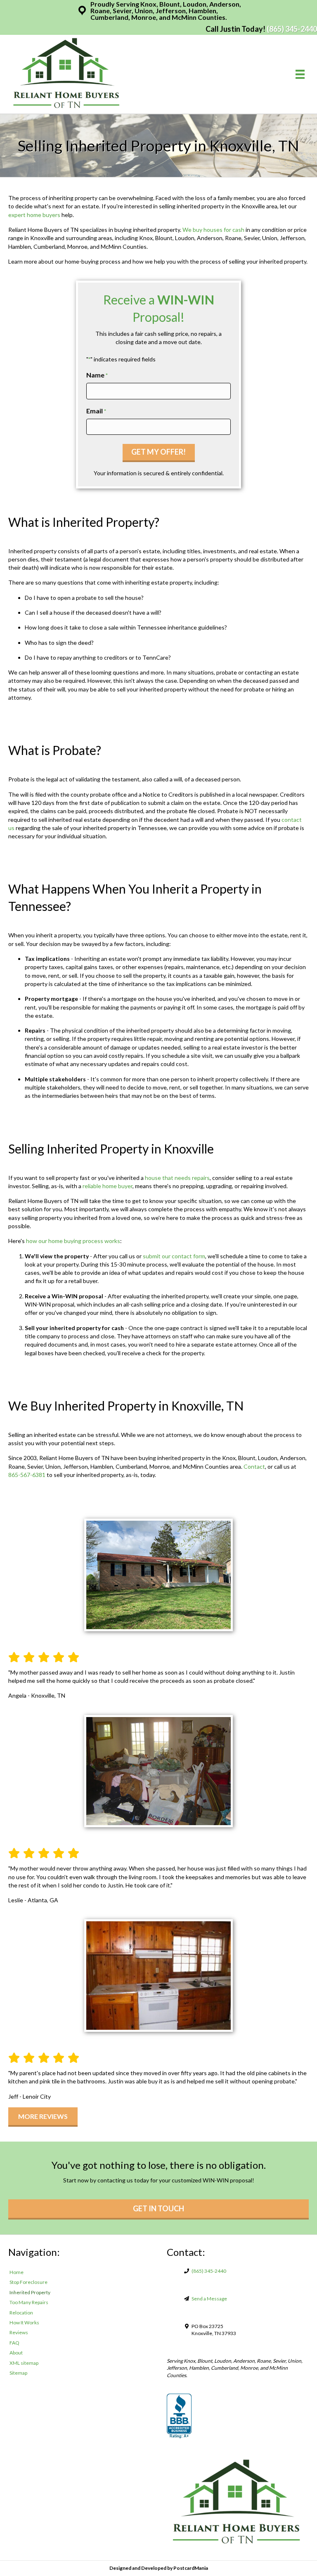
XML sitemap (24, 2363)
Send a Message (209, 2299)
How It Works (24, 2322)
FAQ (14, 2343)
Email (96, 411)
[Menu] (300, 74)
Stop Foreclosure (28, 2282)
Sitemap (18, 2373)
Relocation (21, 2313)
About (16, 2353)
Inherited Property (30, 2292)
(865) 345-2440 (292, 29)
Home (17, 2272)
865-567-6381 (27, 1475)
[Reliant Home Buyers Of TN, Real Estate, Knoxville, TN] (179, 2416)
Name (97, 375)
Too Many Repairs (29, 2302)
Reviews (19, 2332)
